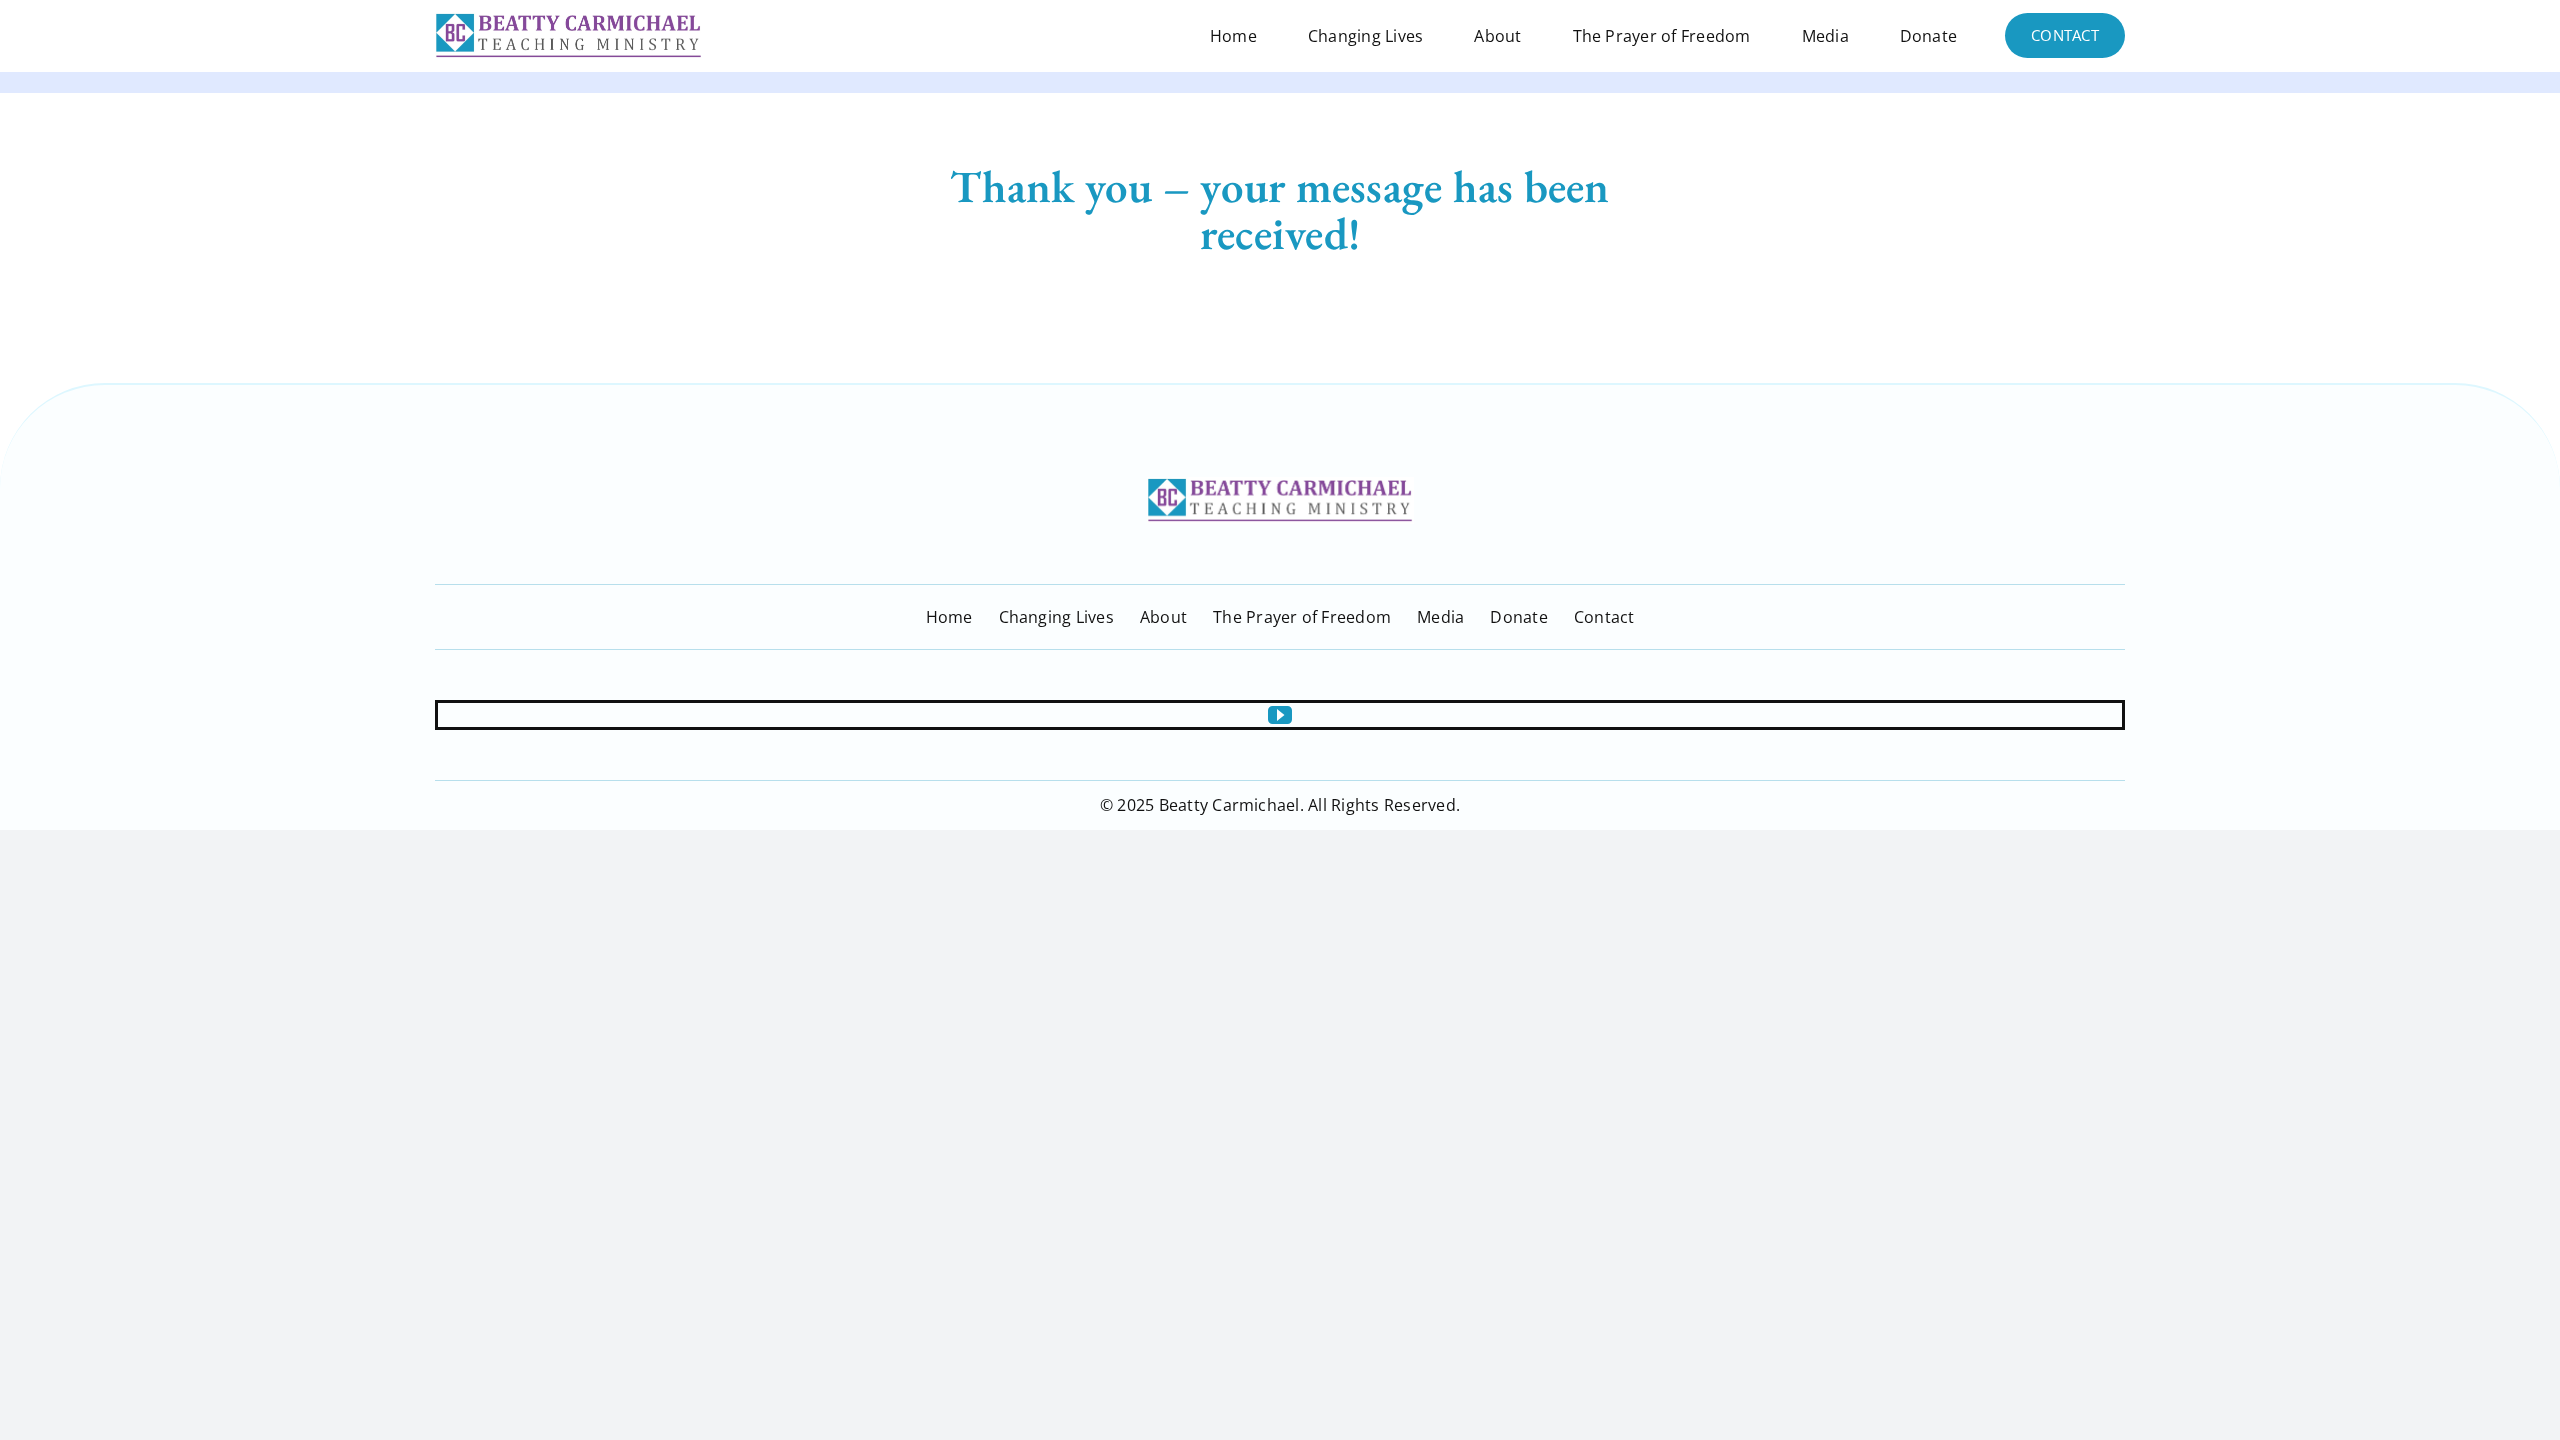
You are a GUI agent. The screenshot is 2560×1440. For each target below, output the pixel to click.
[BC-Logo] (1280, 484)
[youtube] (1280, 715)
